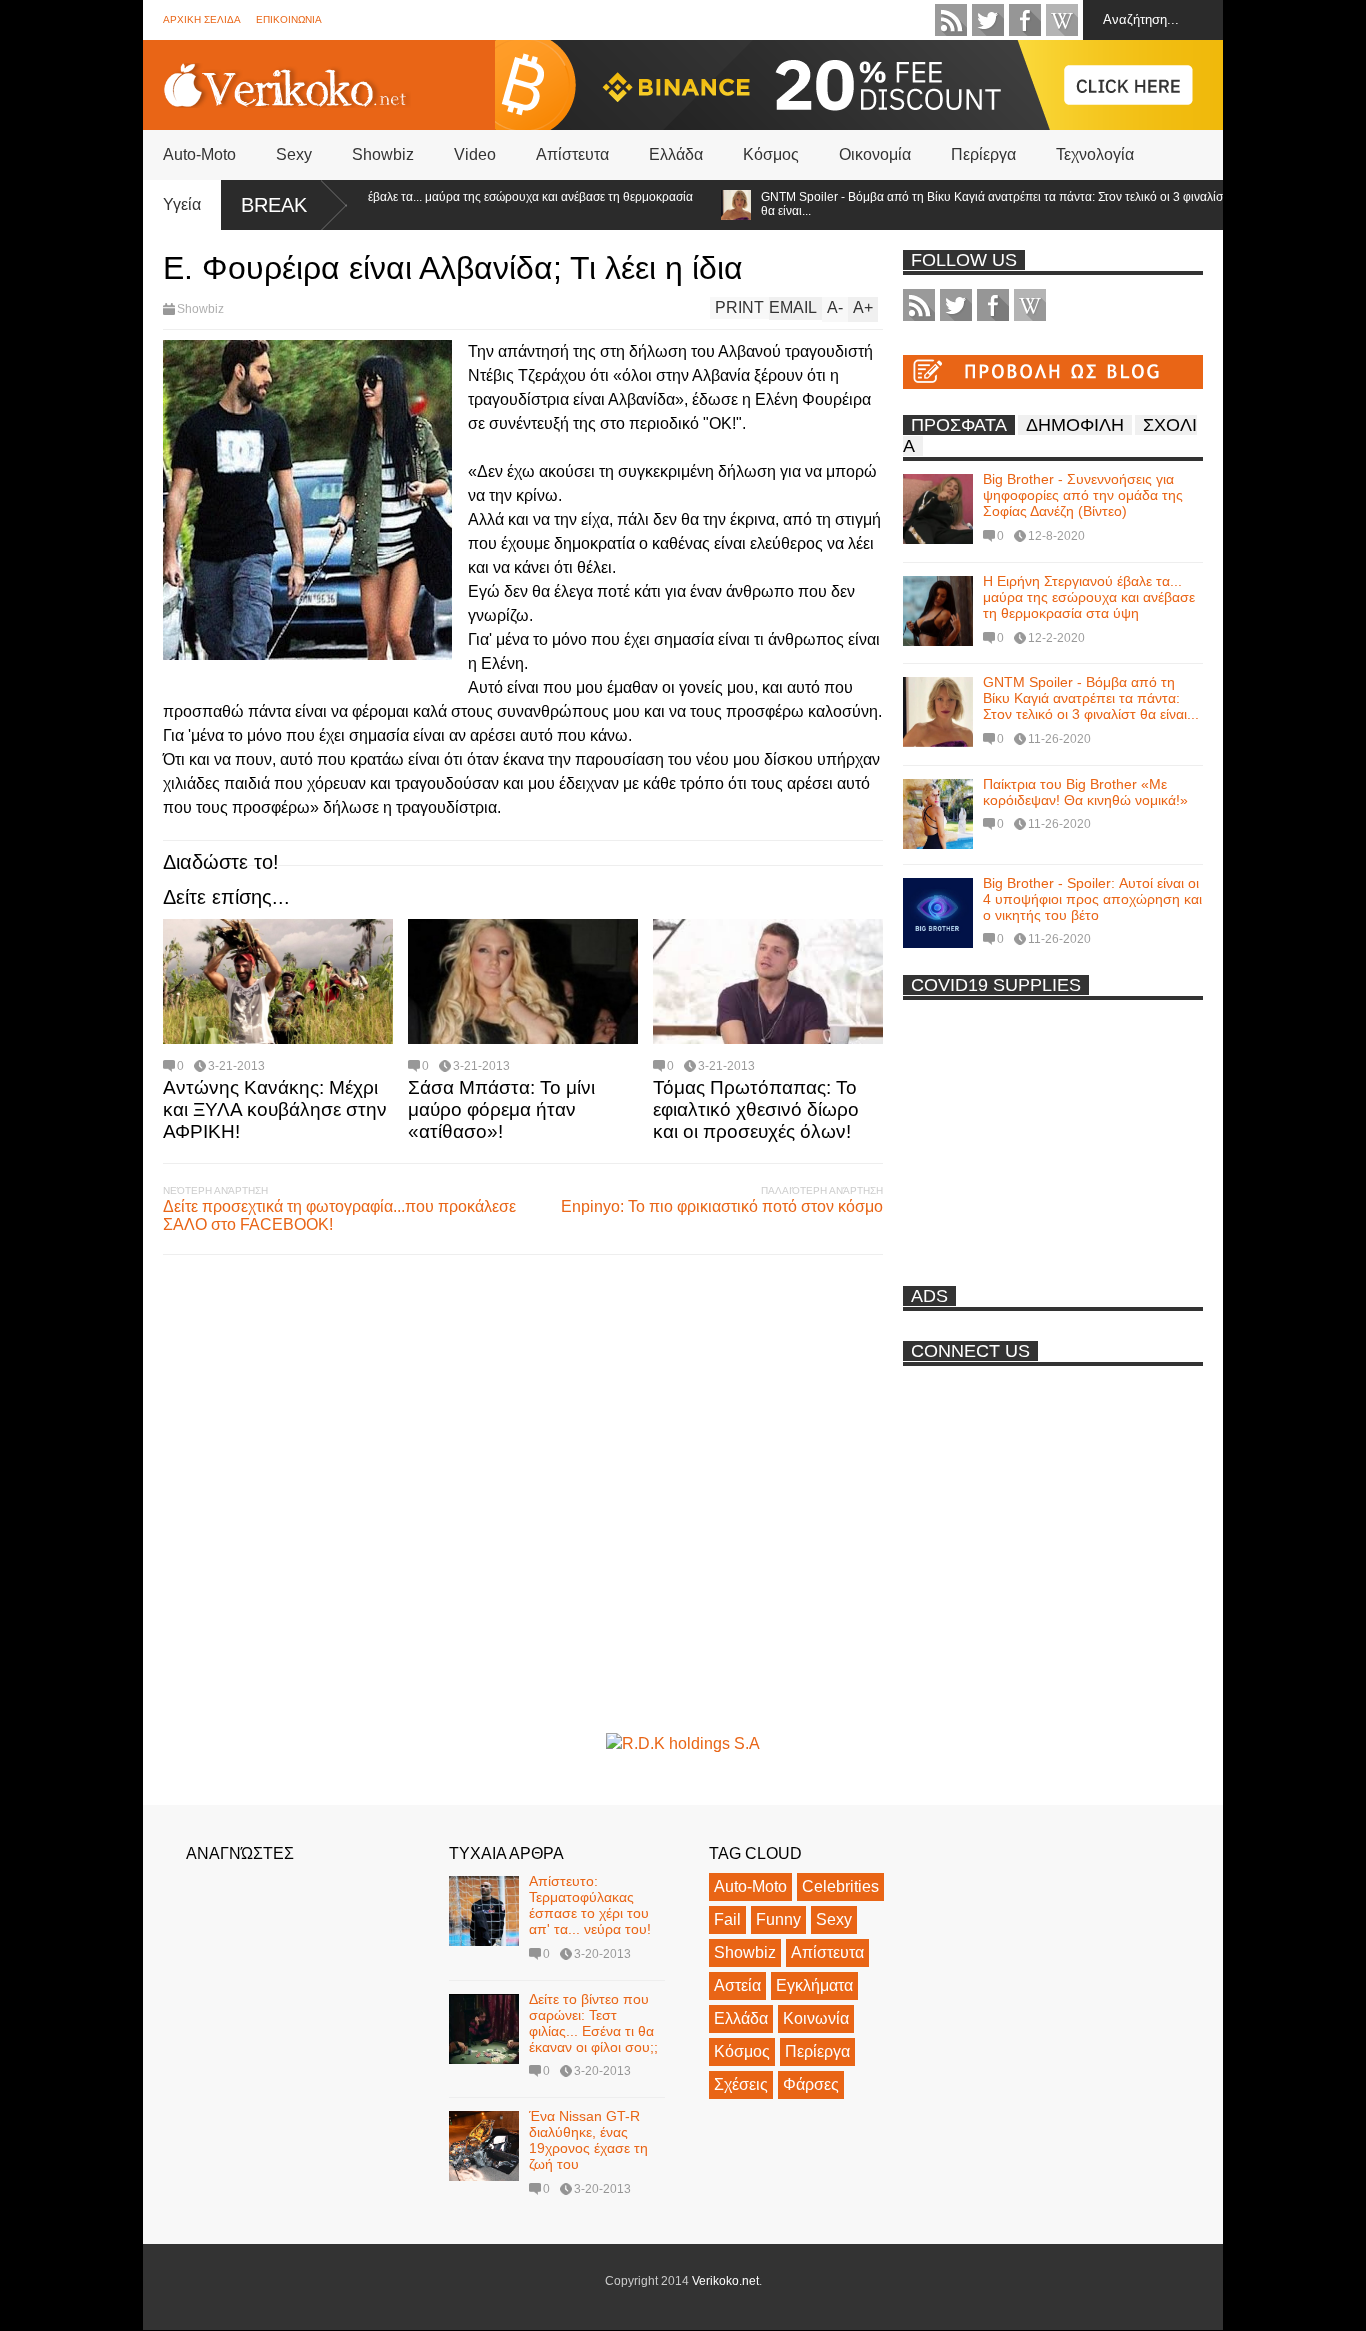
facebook (1025, 20)
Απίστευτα (572, 154)
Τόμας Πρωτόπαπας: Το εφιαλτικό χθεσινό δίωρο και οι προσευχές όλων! (756, 1109)
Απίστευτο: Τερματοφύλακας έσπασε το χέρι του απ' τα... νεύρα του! (590, 1905)
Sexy (294, 154)
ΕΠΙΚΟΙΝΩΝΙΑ (289, 19)
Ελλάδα (676, 154)
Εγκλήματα (814, 1985)
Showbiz (383, 154)
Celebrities (840, 1886)
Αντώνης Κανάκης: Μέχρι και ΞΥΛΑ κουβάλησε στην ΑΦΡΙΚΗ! (275, 1109)
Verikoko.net (725, 2281)
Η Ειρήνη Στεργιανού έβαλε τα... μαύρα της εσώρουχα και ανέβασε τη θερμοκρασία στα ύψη (434, 204)
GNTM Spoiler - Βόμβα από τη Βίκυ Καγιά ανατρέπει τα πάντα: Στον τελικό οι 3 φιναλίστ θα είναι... (955, 204)
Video (475, 154)
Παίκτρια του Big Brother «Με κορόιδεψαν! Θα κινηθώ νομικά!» (1085, 792)
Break (274, 205)
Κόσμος (771, 154)
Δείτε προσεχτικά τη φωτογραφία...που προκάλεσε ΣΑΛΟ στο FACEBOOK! (339, 1215)
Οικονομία (875, 154)
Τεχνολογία (1095, 154)
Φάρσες (811, 2084)
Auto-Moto (199, 154)
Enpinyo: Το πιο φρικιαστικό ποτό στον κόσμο (722, 1206)
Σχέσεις (741, 2084)
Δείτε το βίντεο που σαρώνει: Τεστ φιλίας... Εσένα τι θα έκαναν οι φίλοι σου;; (593, 2023)
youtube (1062, 20)
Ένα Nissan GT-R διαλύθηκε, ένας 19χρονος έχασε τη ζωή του (588, 2140)
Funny (778, 1919)
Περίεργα (983, 154)
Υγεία (182, 204)
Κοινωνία (816, 2018)
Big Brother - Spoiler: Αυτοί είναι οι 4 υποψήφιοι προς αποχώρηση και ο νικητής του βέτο (1092, 899)
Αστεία (737, 1985)
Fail (727, 1919)
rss (951, 20)
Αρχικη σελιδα (202, 19)
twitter (988, 20)
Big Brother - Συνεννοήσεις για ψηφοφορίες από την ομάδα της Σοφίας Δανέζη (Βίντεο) (1083, 495)
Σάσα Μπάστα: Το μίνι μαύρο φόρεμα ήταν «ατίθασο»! (501, 1109)
